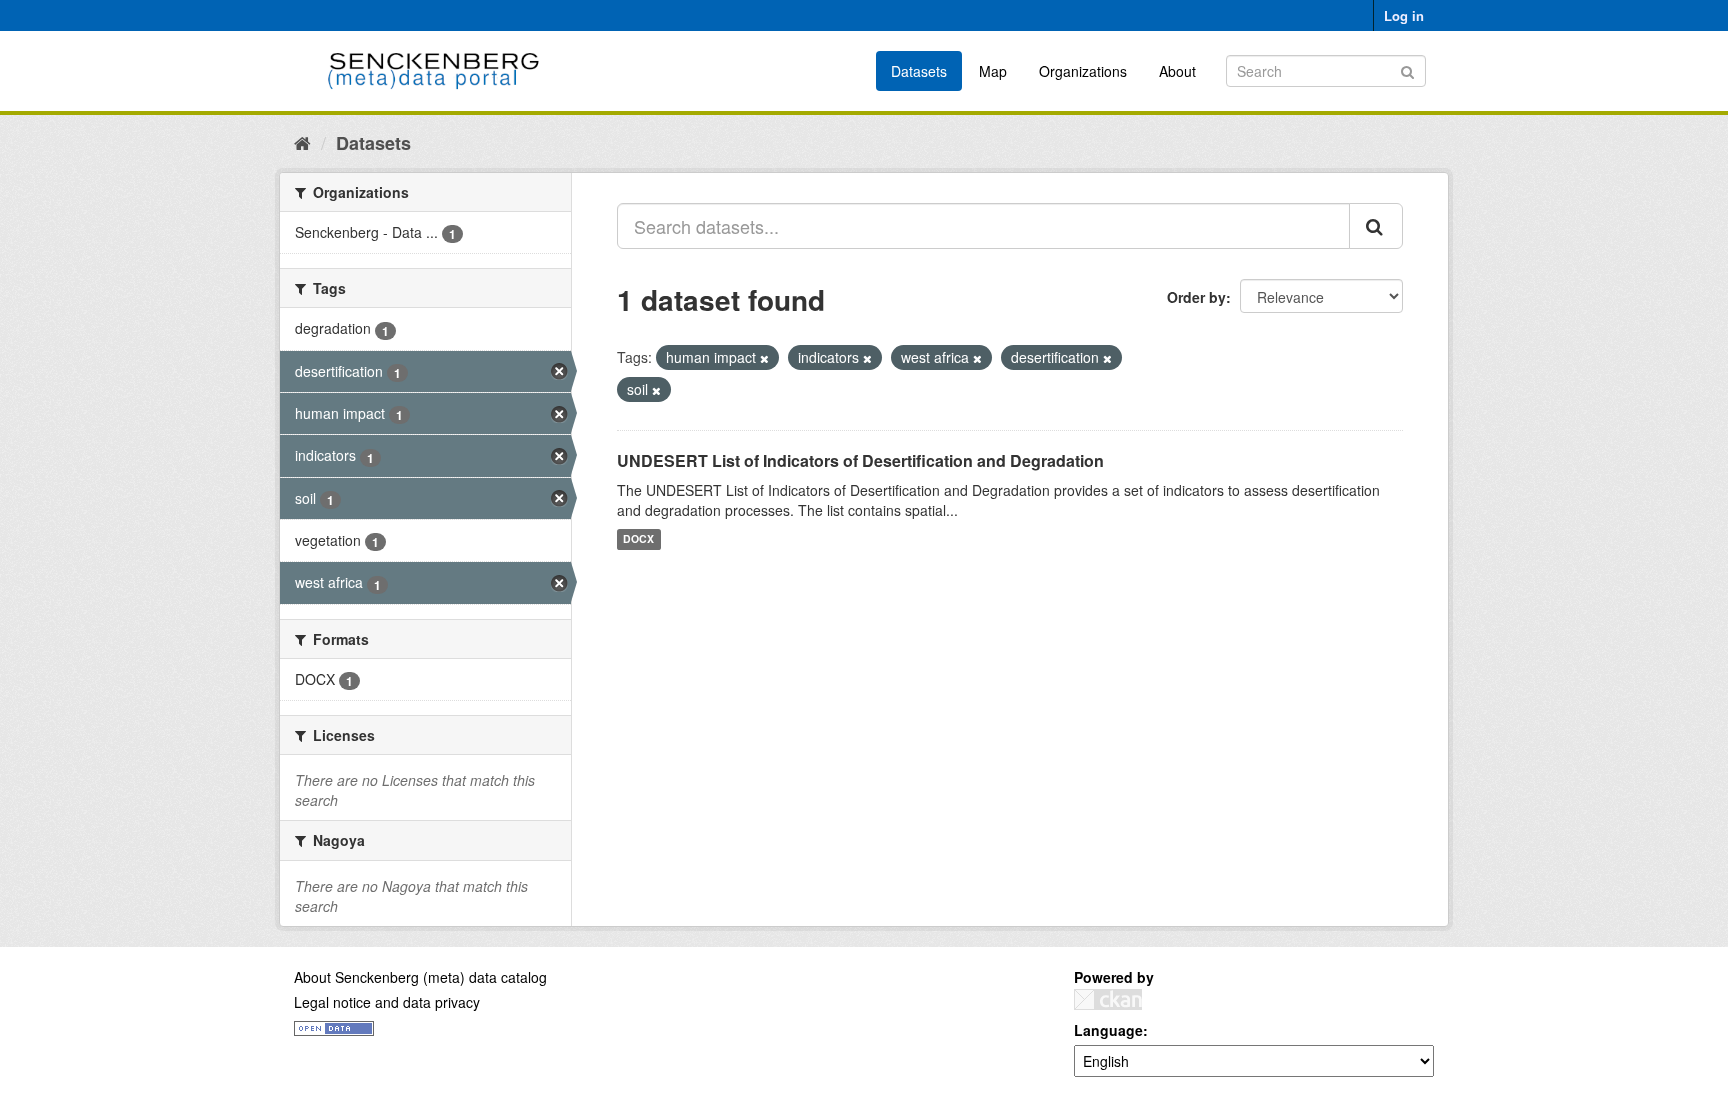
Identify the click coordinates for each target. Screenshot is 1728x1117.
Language (1108, 1030)
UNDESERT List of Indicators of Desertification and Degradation (860, 460)
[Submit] (1407, 69)
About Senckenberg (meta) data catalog (420, 977)
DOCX (638, 539)
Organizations (1083, 71)
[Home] (302, 142)
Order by (1196, 297)
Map (993, 71)
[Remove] (764, 358)
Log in (1404, 15)
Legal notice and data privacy (387, 1002)
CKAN (1108, 999)
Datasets (919, 71)
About (1177, 71)
